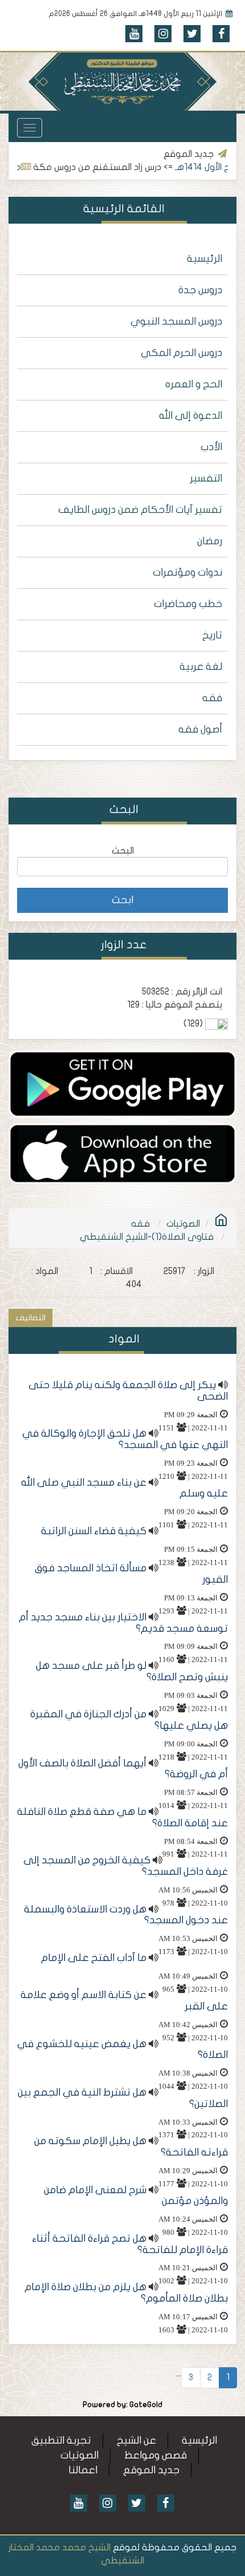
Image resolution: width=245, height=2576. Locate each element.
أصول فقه (200, 729)
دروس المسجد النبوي (176, 322)
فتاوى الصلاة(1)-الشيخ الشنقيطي (147, 1237)
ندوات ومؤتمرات (187, 573)
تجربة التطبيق (61, 2440)
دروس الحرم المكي (181, 353)
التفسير (206, 478)
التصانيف (30, 1318)
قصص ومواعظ (156, 2455)
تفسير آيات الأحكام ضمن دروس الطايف (140, 510)
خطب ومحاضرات (188, 604)
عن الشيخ (136, 2440)
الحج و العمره (194, 384)
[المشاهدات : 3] (122, 1153)
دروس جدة (200, 290)
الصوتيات (183, 1224)
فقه (212, 698)
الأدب (211, 447)
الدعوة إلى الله (191, 416)
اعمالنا (83, 2470)
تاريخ (212, 635)
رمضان (210, 541)
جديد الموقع (151, 2470)
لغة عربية (201, 667)
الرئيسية (205, 259)
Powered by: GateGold (122, 2405)
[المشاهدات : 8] (122, 1083)
